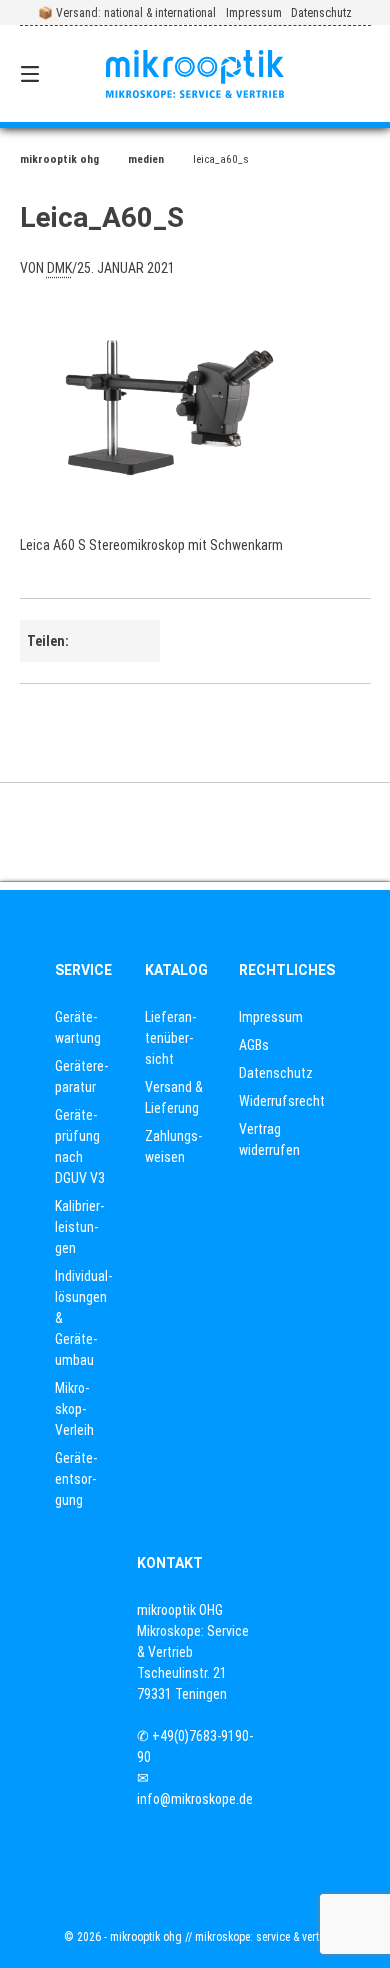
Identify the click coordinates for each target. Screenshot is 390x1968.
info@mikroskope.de (195, 1799)
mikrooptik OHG (59, 159)
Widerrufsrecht (282, 1101)
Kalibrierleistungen (79, 1227)
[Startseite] (194, 74)
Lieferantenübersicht (170, 1038)
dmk (59, 268)
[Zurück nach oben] (195, 832)
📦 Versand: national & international (127, 13)
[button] (100, 641)
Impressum (254, 13)
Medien (146, 159)
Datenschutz (321, 13)
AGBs (254, 1045)
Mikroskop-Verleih (74, 1409)
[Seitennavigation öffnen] (55, 74)
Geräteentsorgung (76, 1479)
